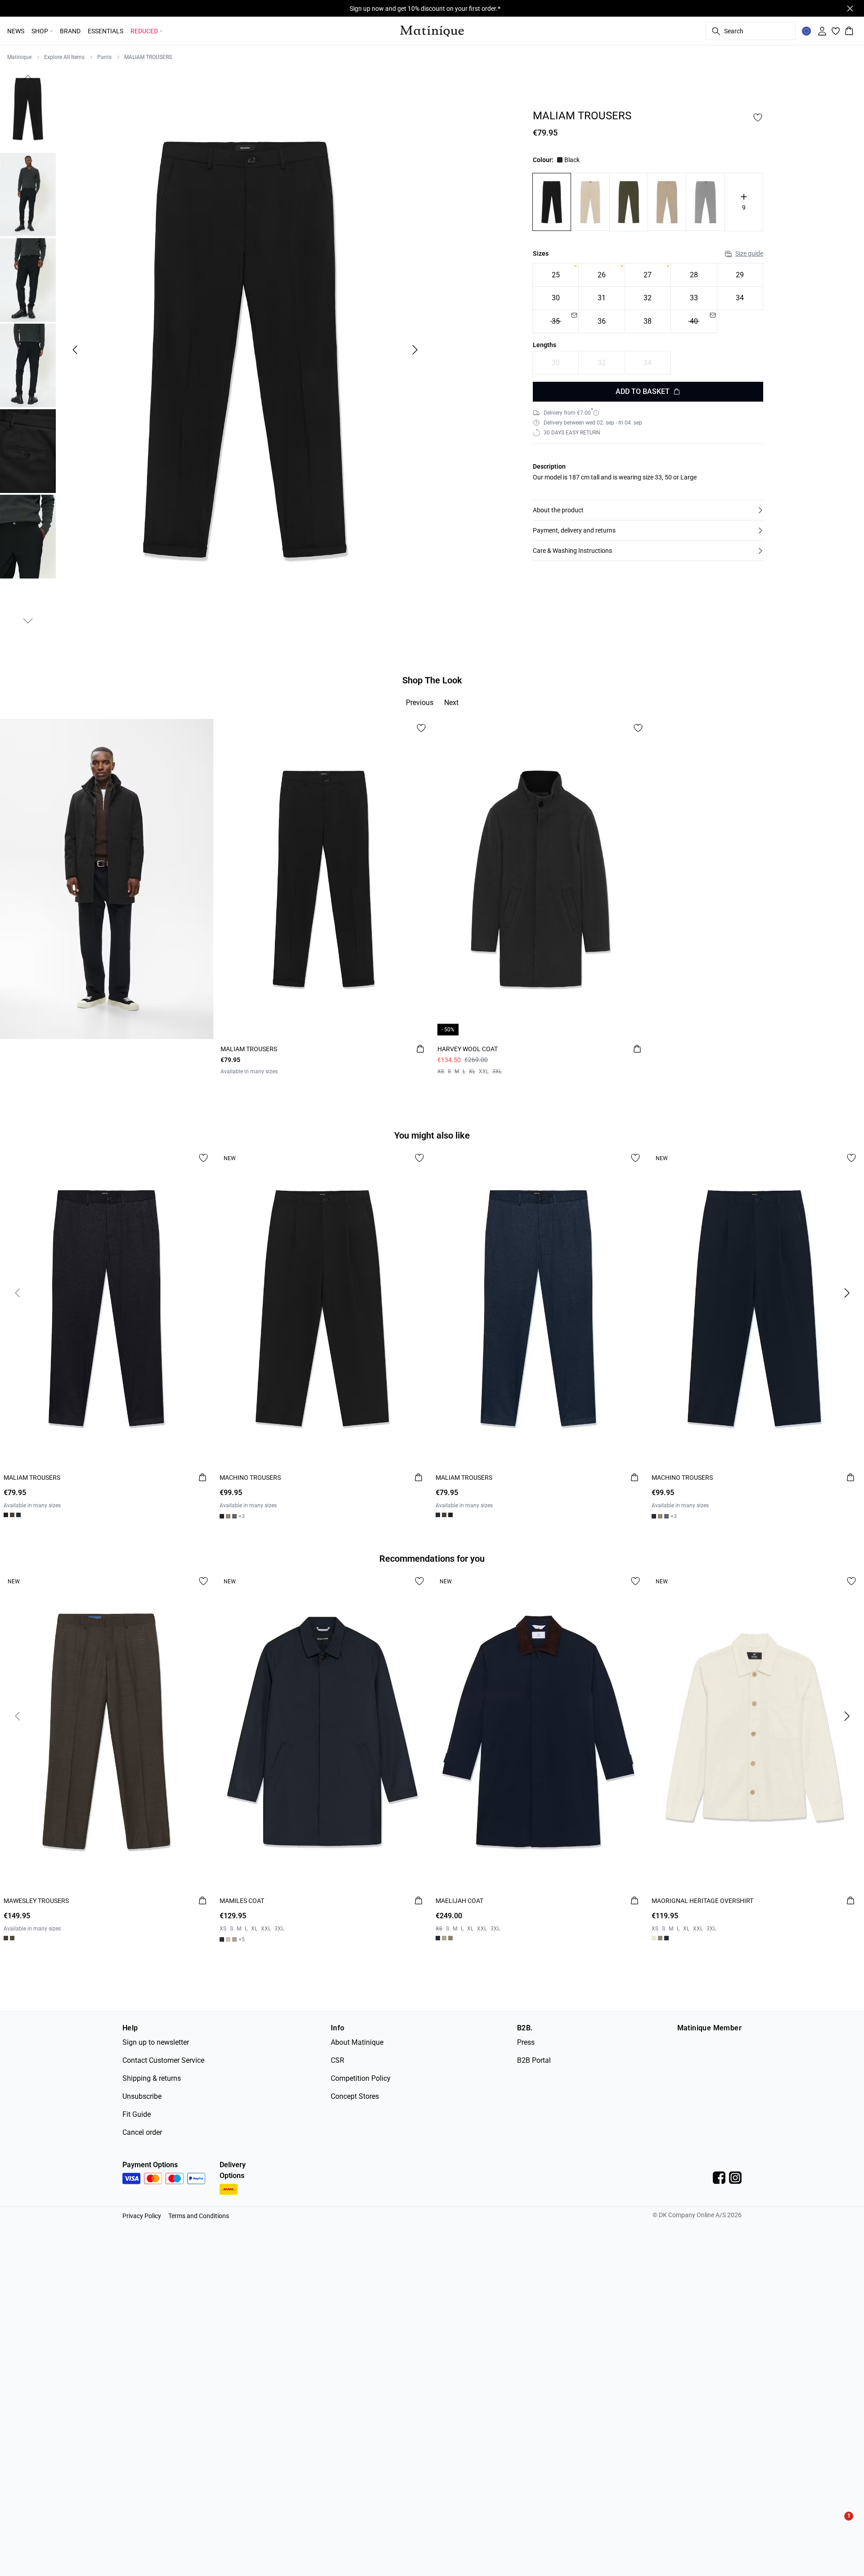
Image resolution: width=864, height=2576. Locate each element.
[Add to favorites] (758, 118)
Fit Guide (137, 2114)
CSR (337, 2060)
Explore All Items (64, 57)
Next (451, 703)
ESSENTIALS (106, 31)
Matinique (19, 57)
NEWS (16, 31)
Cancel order (142, 2132)
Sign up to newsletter (156, 2042)
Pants (104, 57)
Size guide (749, 254)
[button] (648, 510)
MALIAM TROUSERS (148, 57)
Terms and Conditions (199, 2216)
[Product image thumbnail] (28, 109)
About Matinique (357, 2042)
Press (526, 2042)
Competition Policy (361, 2078)
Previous (420, 703)
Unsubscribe (142, 2096)
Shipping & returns (152, 2078)
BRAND (70, 31)
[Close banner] (850, 9)
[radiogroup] (648, 299)
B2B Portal (534, 2060)
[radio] (556, 275)
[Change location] (806, 31)
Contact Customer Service (163, 2060)
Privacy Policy (142, 2216)
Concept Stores (355, 2096)
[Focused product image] (245, 350)
